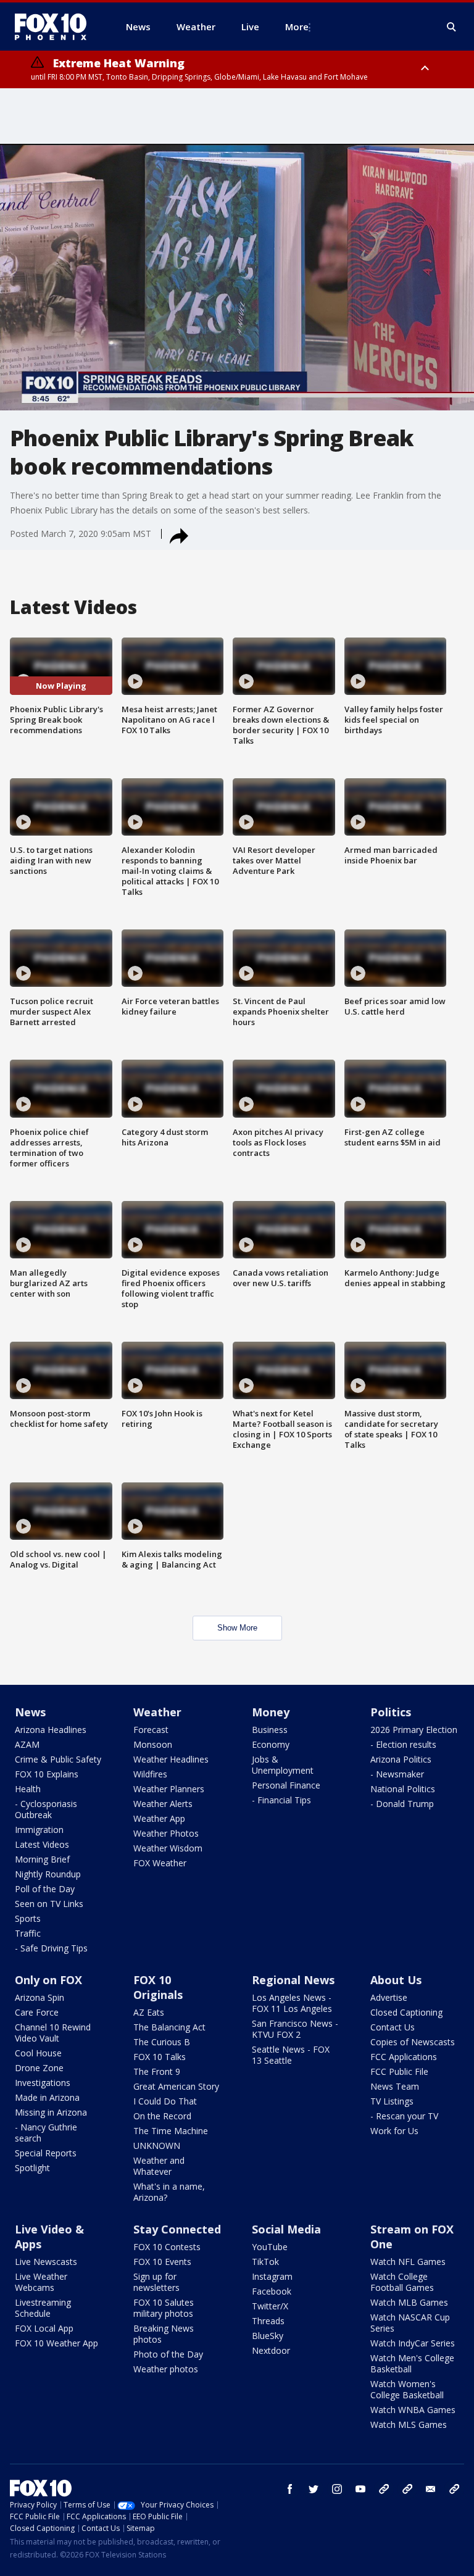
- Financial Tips (281, 1800)
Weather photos (166, 2369)
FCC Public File (399, 2071)
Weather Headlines (171, 1759)
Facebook (272, 2291)
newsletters (454, 2489)
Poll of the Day (45, 1889)
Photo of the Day (168, 2354)
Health (28, 1789)
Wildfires (150, 1774)
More (297, 27)
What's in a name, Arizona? (169, 2192)
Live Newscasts (46, 2262)
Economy (271, 1744)
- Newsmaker (397, 1774)
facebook (290, 2489)
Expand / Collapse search (452, 27)
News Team (395, 2086)
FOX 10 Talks (160, 2057)
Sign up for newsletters (156, 2282)
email (431, 2489)
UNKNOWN (157, 2146)
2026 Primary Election (414, 1730)
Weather (157, 1712)
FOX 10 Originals (158, 1987)
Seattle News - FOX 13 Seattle (291, 2055)
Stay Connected (177, 2229)
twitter (314, 2489)
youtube (360, 2489)
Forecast (151, 1730)
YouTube (270, 2247)
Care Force (37, 2012)
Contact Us (393, 2027)
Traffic (28, 1933)
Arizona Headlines (51, 1730)
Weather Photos (166, 1833)
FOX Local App (44, 2328)
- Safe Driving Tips (51, 1948)
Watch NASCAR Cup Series (410, 2323)
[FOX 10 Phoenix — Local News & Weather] (56, 27)
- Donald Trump (402, 1804)
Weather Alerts (163, 1804)
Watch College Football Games (402, 2282)
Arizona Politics (401, 1759)
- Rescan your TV (404, 2116)
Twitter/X (270, 2306)
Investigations (43, 2083)
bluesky (407, 2489)
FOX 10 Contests (167, 2247)
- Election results (403, 1744)
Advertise (389, 1997)
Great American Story (176, 2086)
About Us (396, 1980)
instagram (337, 2489)
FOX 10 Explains (47, 1774)
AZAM (27, 1744)
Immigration (39, 1830)
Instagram (272, 2276)
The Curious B (162, 2042)
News (30, 1712)
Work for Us (394, 2131)
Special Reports (46, 2153)
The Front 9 (157, 2071)
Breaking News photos (164, 2334)
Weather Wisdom (168, 1848)
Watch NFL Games (408, 2262)
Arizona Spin (39, 1997)
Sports (28, 1918)
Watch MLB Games (409, 2302)
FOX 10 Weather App (56, 2343)
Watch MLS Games (409, 2424)
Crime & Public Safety (58, 1759)
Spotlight (32, 2168)
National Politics (403, 1789)
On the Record (162, 2116)
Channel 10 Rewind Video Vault (53, 2033)
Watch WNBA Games (413, 2410)
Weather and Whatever (159, 2166)
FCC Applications (404, 2057)
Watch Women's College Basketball (407, 2389)
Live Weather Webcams (41, 2282)
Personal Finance (286, 1785)
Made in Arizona (47, 2097)
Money (271, 1712)
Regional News (293, 1980)
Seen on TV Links (49, 1904)
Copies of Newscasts (413, 2042)
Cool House (38, 2053)
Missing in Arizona (51, 2112)
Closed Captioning (406, 2012)
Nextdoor (271, 2350)
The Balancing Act (169, 2027)
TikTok (265, 2262)
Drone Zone (39, 2068)
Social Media (286, 2229)
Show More (237, 1628)
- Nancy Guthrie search (46, 2133)
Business (270, 1730)
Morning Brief (42, 1859)
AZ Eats (149, 2012)
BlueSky (268, 2336)
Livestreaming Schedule (43, 2308)
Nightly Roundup (48, 1874)
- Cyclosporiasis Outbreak (46, 1809)
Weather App (159, 1818)
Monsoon (153, 1744)
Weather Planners (169, 1789)
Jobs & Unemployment (283, 1765)
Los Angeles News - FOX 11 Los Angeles (292, 2003)
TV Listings (392, 2101)
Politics (391, 1712)
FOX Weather (160, 1863)
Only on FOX (48, 1980)
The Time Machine (171, 2131)
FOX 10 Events (162, 2262)
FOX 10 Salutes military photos (164, 2308)
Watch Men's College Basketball (412, 2363)
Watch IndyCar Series (413, 2343)
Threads (268, 2321)
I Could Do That (165, 2101)
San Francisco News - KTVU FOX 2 (295, 2029)
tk (384, 2489)
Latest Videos (42, 1844)
